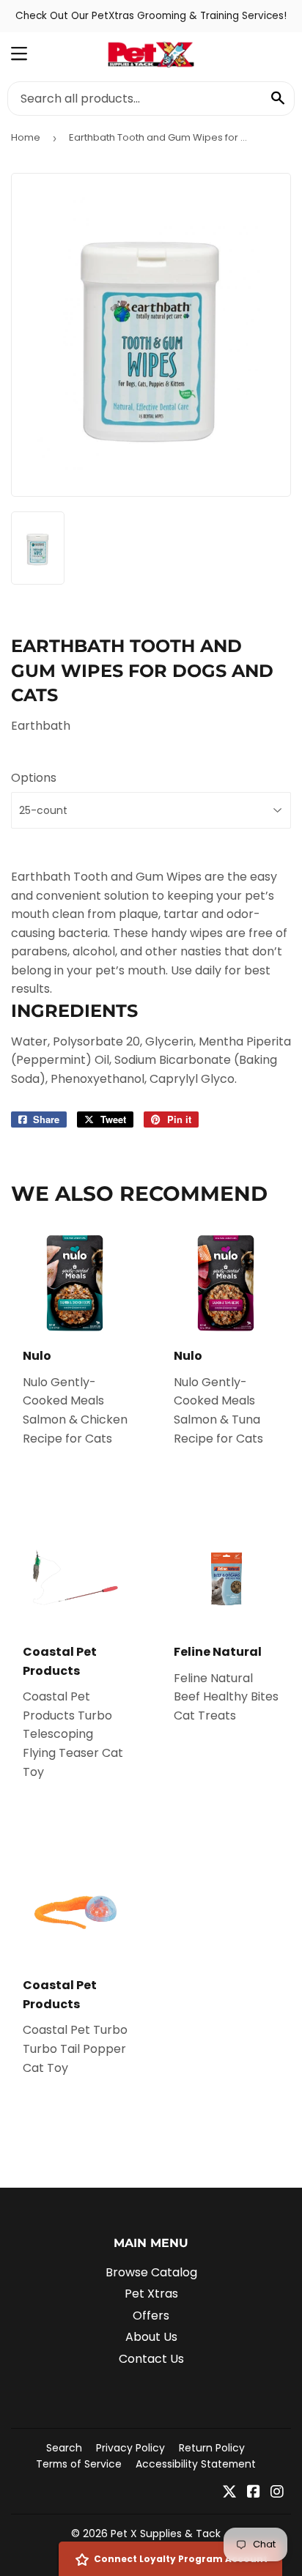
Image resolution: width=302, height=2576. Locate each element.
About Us (151, 2337)
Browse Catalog (151, 2272)
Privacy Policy (130, 2448)
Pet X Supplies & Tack (166, 2534)
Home (26, 137)
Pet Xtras (151, 2294)
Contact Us (151, 2359)
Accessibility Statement (196, 2464)
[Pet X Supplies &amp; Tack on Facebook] (254, 2493)
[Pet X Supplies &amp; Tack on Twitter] (229, 2493)
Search (64, 2448)
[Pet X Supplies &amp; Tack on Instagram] (277, 2493)
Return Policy (212, 2448)
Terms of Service (79, 2464)
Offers (151, 2316)
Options (34, 778)
